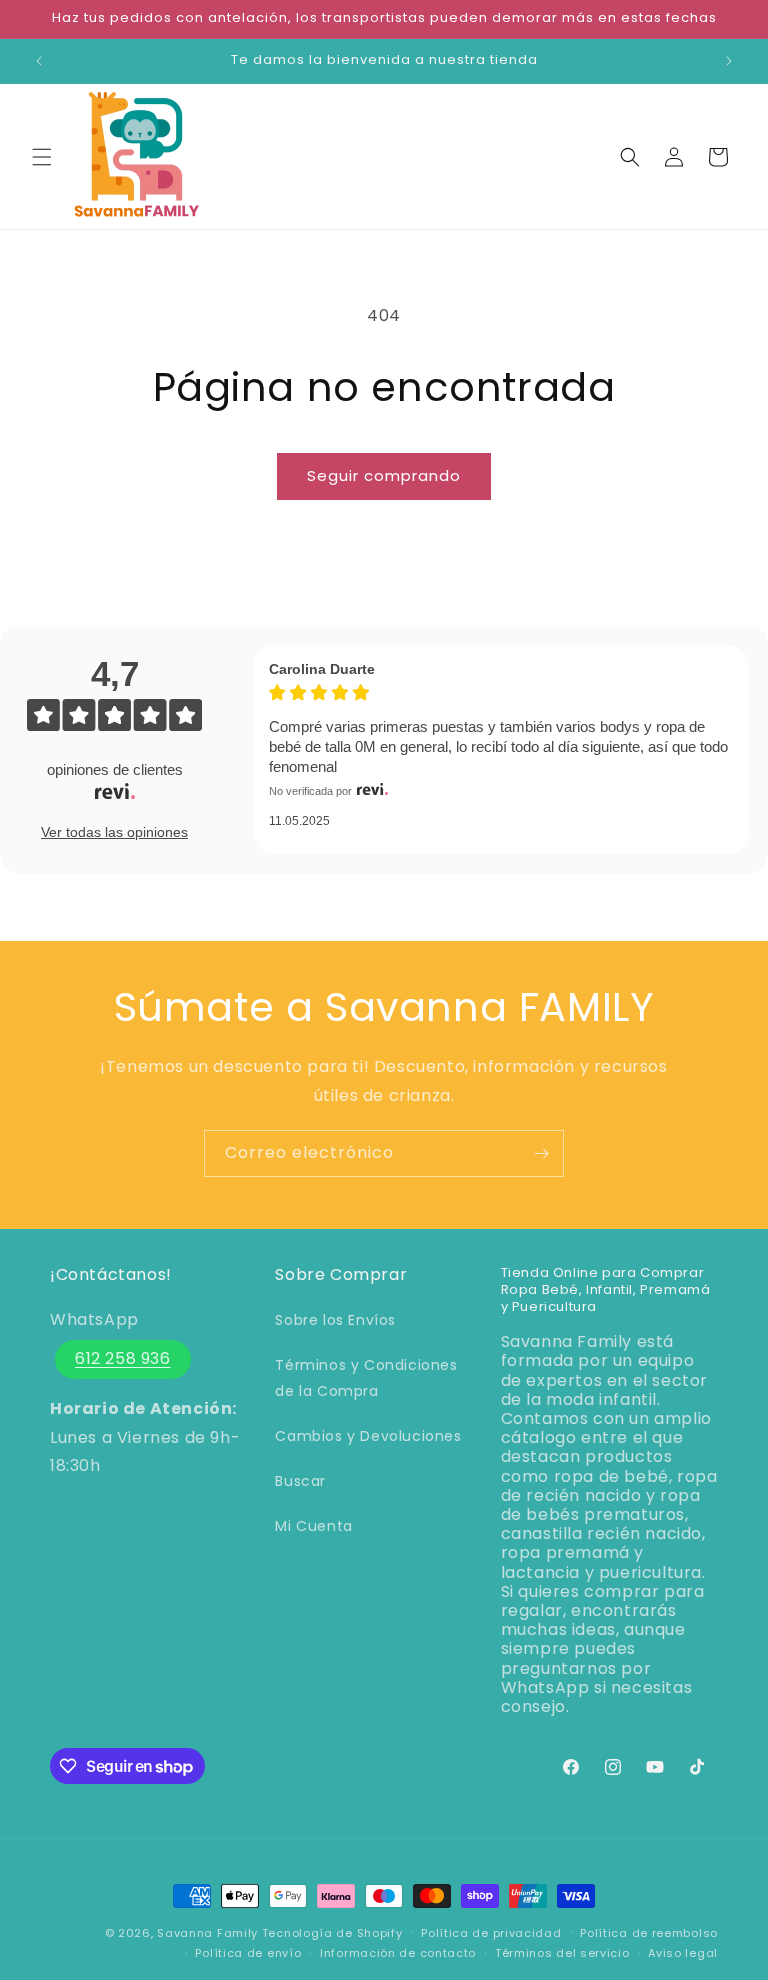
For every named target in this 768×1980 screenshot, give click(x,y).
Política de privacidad (491, 1933)
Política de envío (248, 1953)
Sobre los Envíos (335, 1320)
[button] (42, 157)
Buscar (300, 1481)
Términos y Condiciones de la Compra (366, 1377)
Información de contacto (398, 1953)
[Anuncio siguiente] (729, 61)
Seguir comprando (384, 475)
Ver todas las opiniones (114, 832)
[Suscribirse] (541, 1153)
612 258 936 (123, 1358)
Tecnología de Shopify (332, 1933)
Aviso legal (683, 1953)
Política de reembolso (649, 1933)
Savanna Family (207, 1933)
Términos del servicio (562, 1953)
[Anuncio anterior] (39, 61)
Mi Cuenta (313, 1526)
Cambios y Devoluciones (368, 1436)
